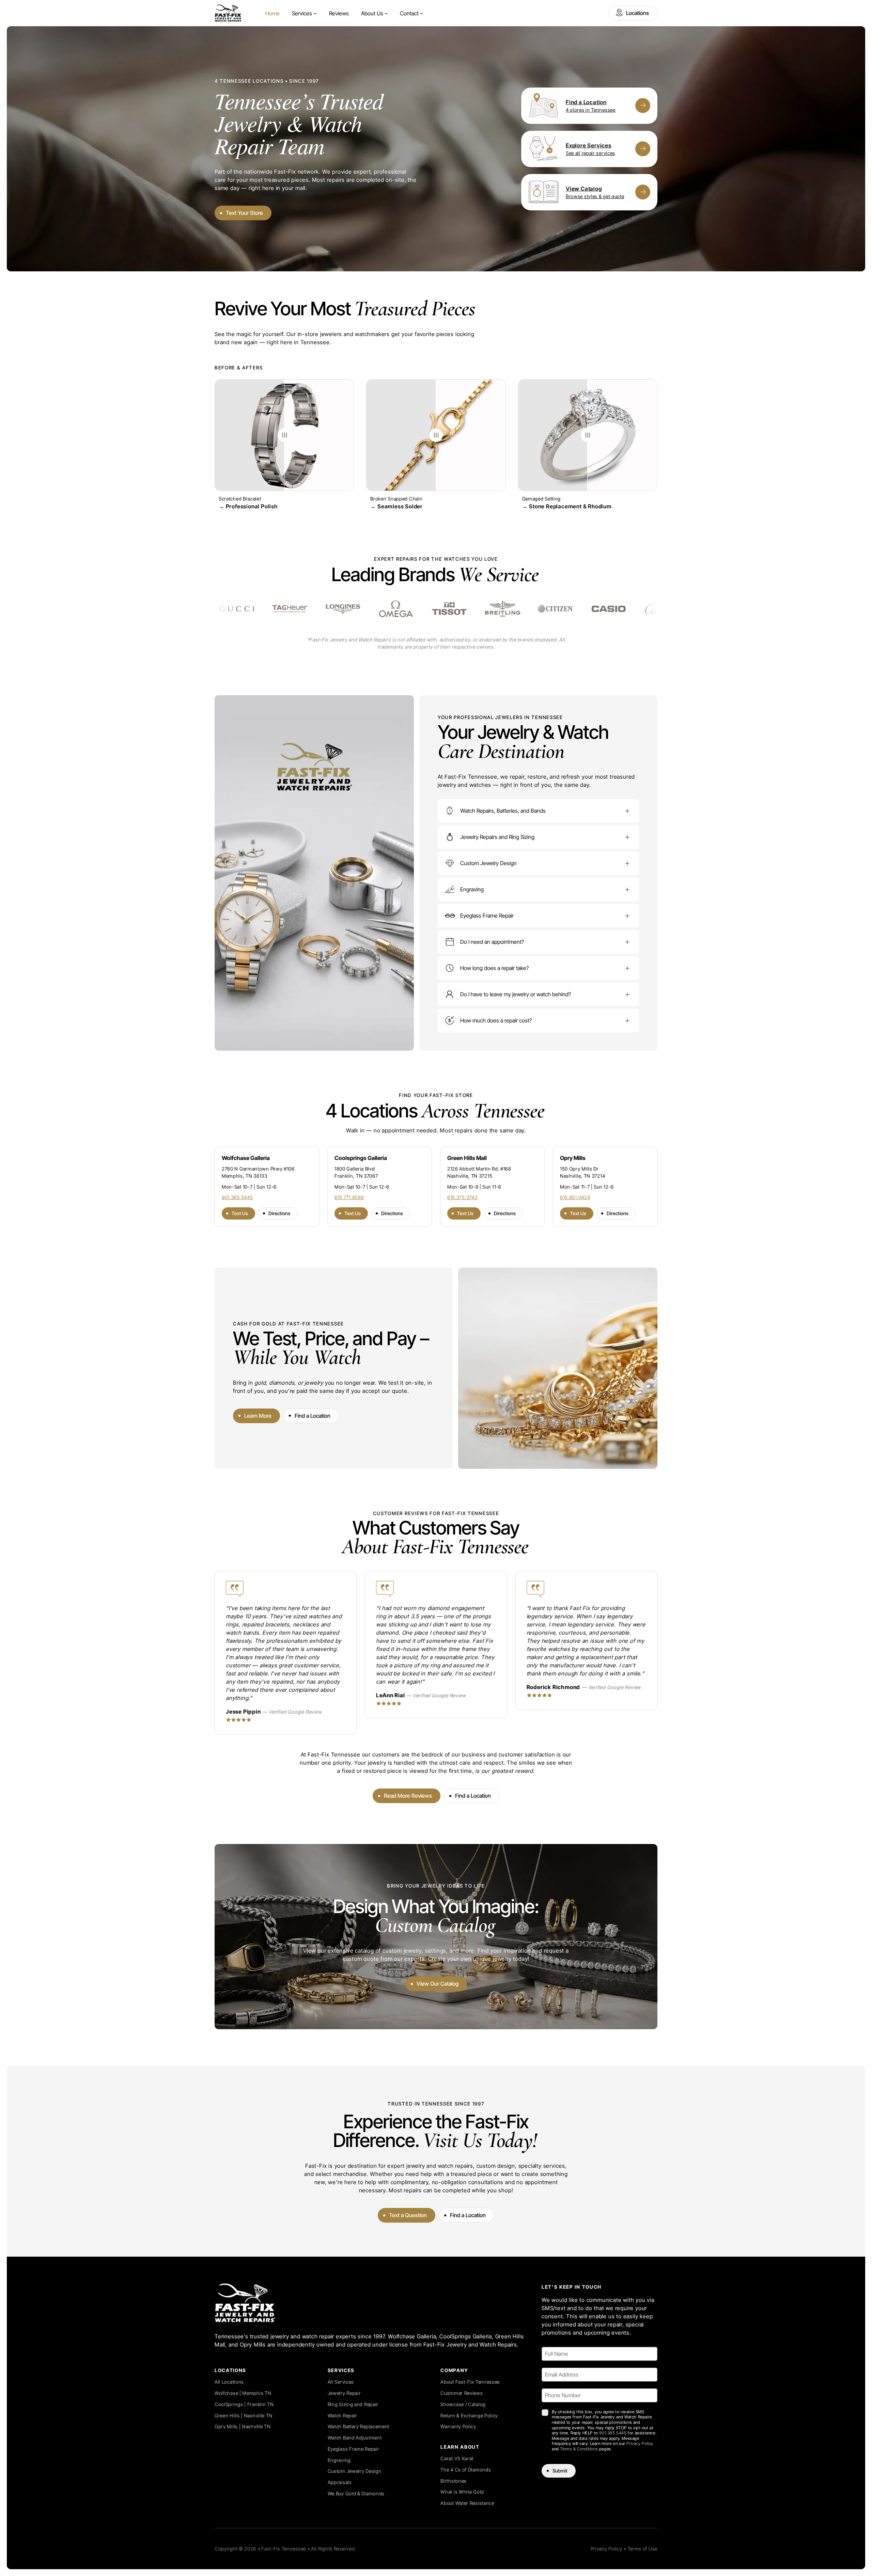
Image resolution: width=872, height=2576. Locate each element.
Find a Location (313, 1416)
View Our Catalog (438, 1984)
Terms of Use (642, 2549)
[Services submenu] (315, 13)
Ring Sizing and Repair (353, 2404)
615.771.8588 (349, 1197)
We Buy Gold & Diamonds (356, 2493)
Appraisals (340, 2482)
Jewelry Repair (344, 2393)
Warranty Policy (458, 2426)
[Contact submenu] (422, 13)
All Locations (229, 2382)
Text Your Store (244, 213)
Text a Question (408, 2215)
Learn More (258, 1416)
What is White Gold (462, 2492)
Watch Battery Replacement (359, 2426)
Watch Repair (342, 2415)
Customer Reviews (462, 2393)
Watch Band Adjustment (355, 2438)
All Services (341, 2382)
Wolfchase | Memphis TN (243, 2393)
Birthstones (454, 2481)
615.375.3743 (462, 1197)
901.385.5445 (237, 1197)
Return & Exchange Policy (469, 2415)
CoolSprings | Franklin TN (244, 2404)
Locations (637, 13)
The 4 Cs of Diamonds (466, 2470)
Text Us (240, 1213)
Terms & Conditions (579, 2449)
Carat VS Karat (457, 2458)
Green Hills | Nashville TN (244, 2415)
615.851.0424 (575, 1197)
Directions (279, 1213)
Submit (560, 2471)
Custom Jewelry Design (355, 2471)
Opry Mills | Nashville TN (243, 2426)
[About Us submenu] (386, 13)
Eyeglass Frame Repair (354, 2449)
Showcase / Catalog (463, 2404)
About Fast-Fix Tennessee (470, 2382)
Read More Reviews (408, 1796)
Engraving (339, 2460)
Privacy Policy (640, 2443)
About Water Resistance (467, 2503)
